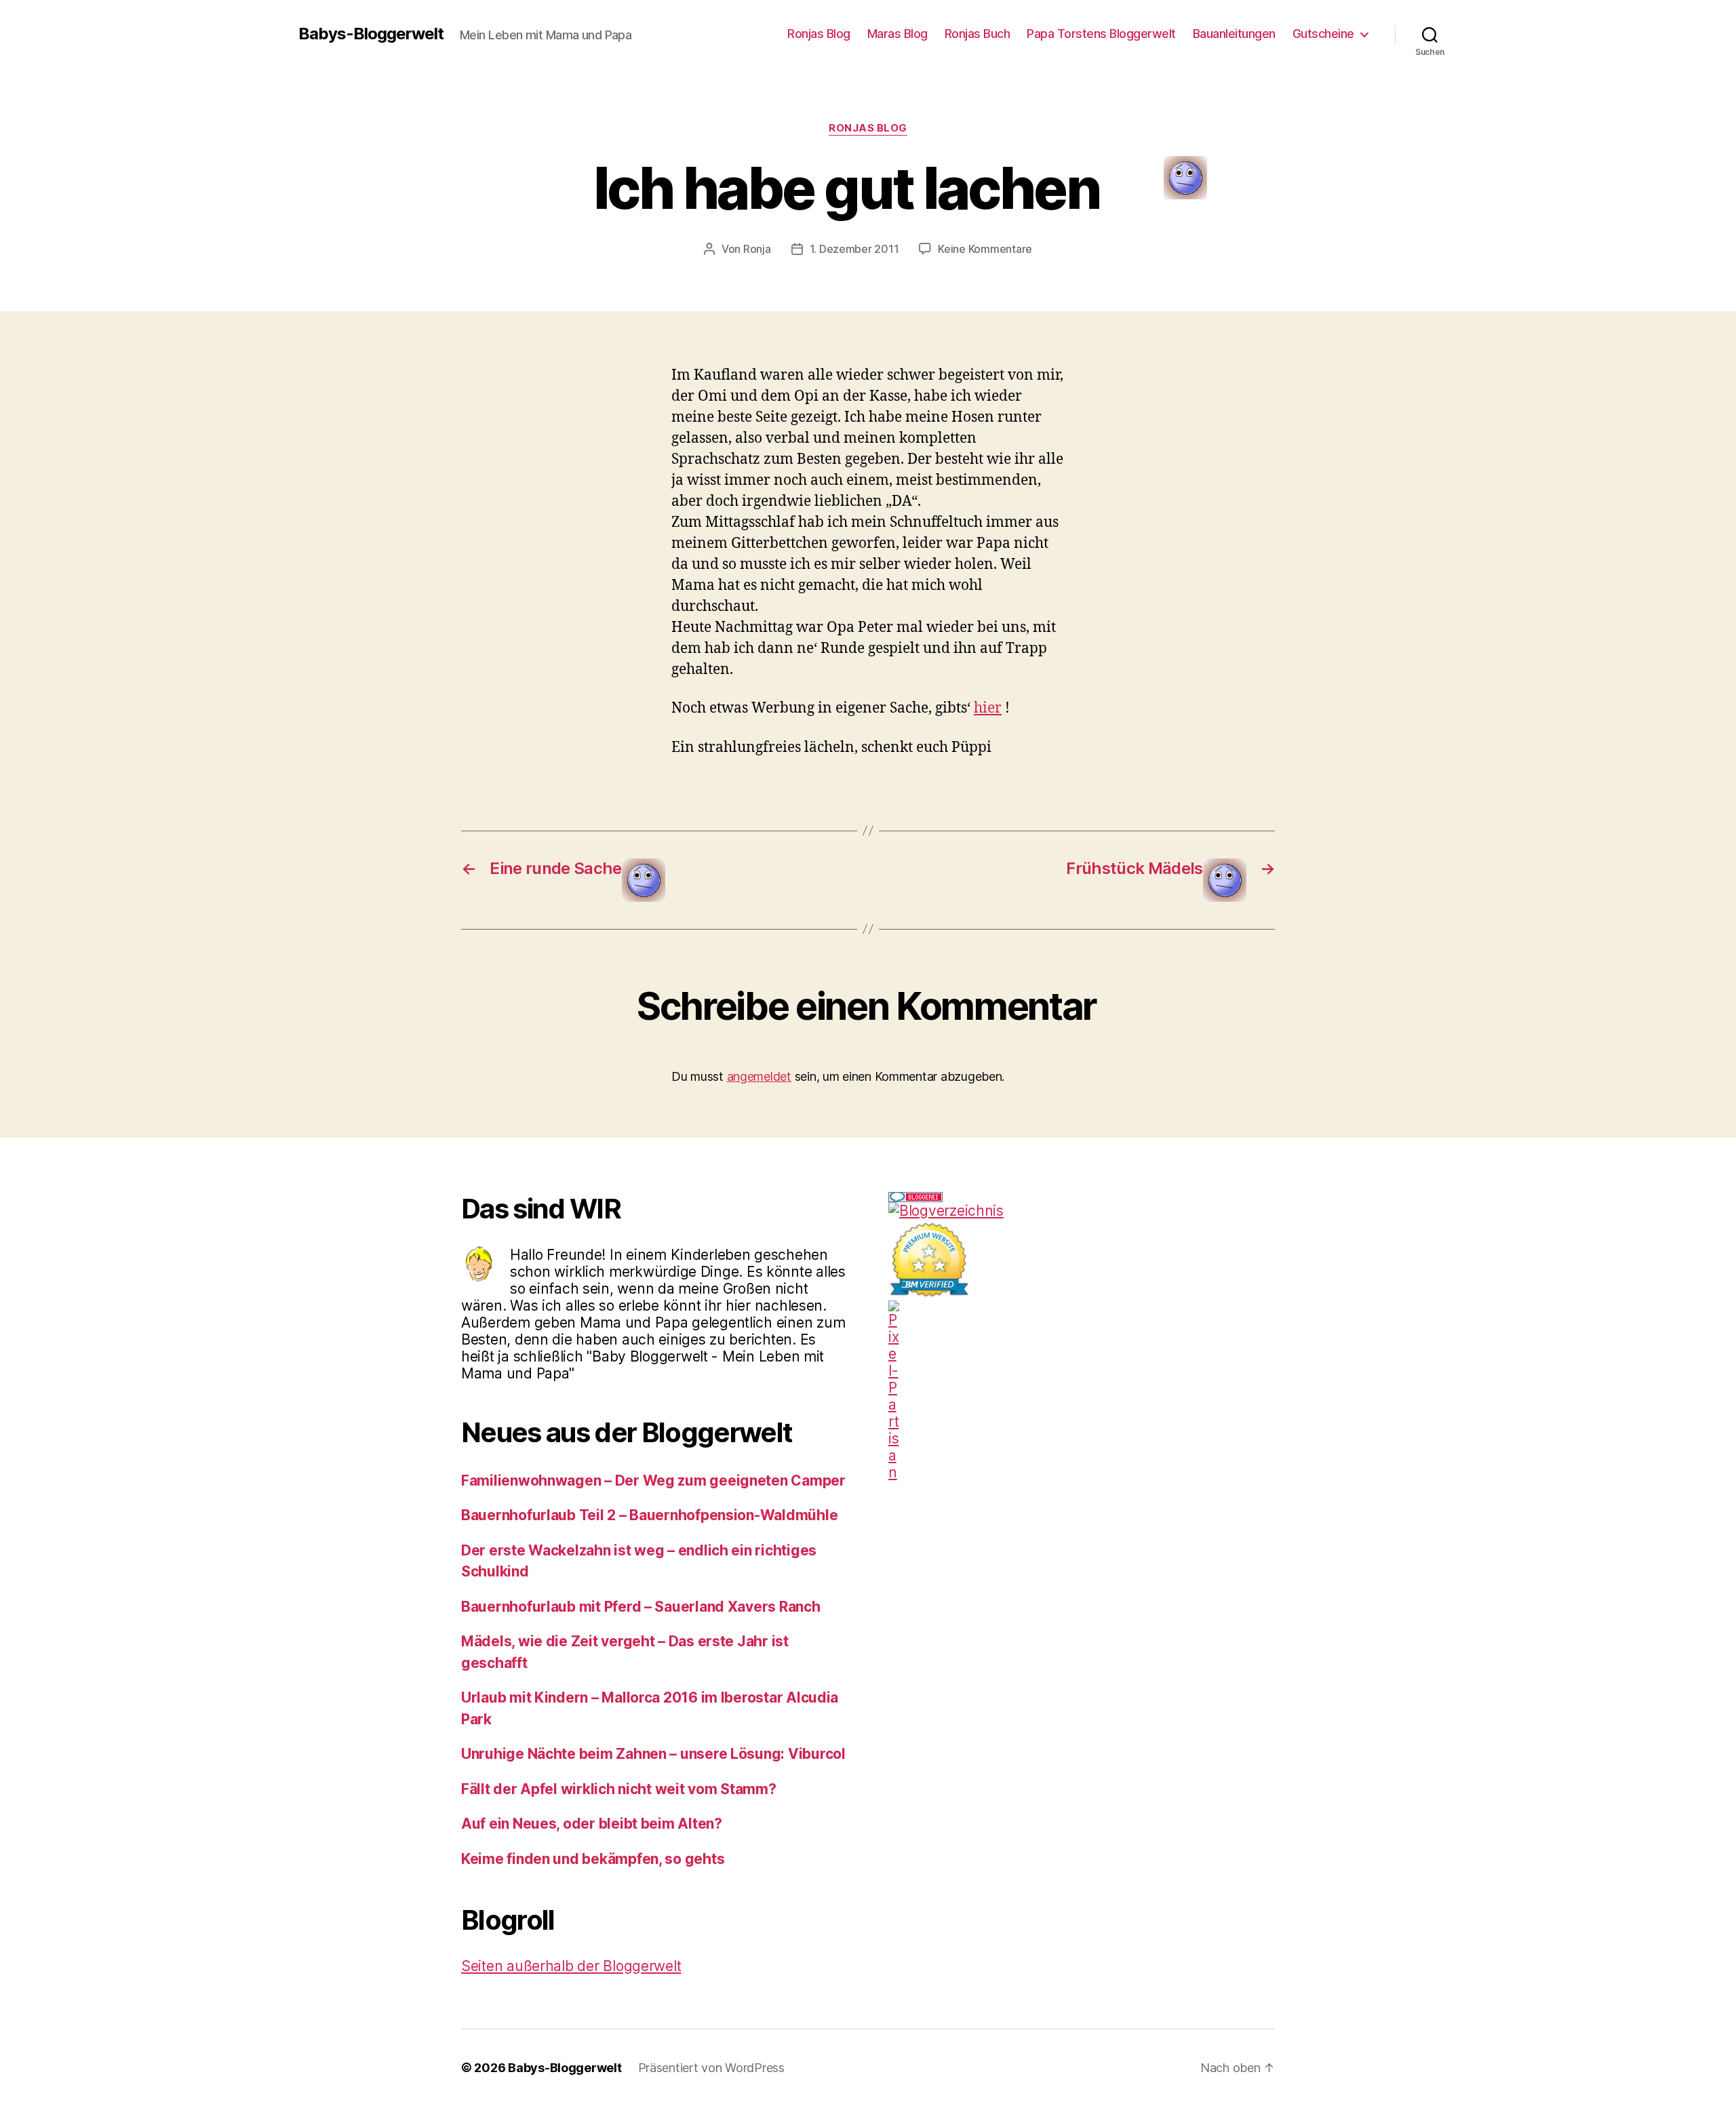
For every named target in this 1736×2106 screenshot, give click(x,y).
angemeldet (759, 1076)
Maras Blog (897, 34)
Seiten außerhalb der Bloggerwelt (571, 1966)
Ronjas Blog (819, 34)
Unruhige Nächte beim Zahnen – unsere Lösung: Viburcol (653, 1754)
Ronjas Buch (978, 34)
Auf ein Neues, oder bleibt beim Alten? (592, 1824)
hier (988, 708)
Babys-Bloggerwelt (371, 34)
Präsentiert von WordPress (711, 2068)
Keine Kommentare (985, 249)
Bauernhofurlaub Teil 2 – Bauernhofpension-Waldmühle (649, 1515)
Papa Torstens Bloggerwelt (1101, 34)
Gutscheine (1323, 34)
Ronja (757, 249)
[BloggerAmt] (1082, 1211)
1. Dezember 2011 (854, 249)
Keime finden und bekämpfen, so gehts (593, 1859)
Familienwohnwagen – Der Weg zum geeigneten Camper (653, 1481)
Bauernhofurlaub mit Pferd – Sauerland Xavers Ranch (641, 1607)
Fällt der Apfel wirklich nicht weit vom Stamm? (619, 1789)
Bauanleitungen (1234, 34)
